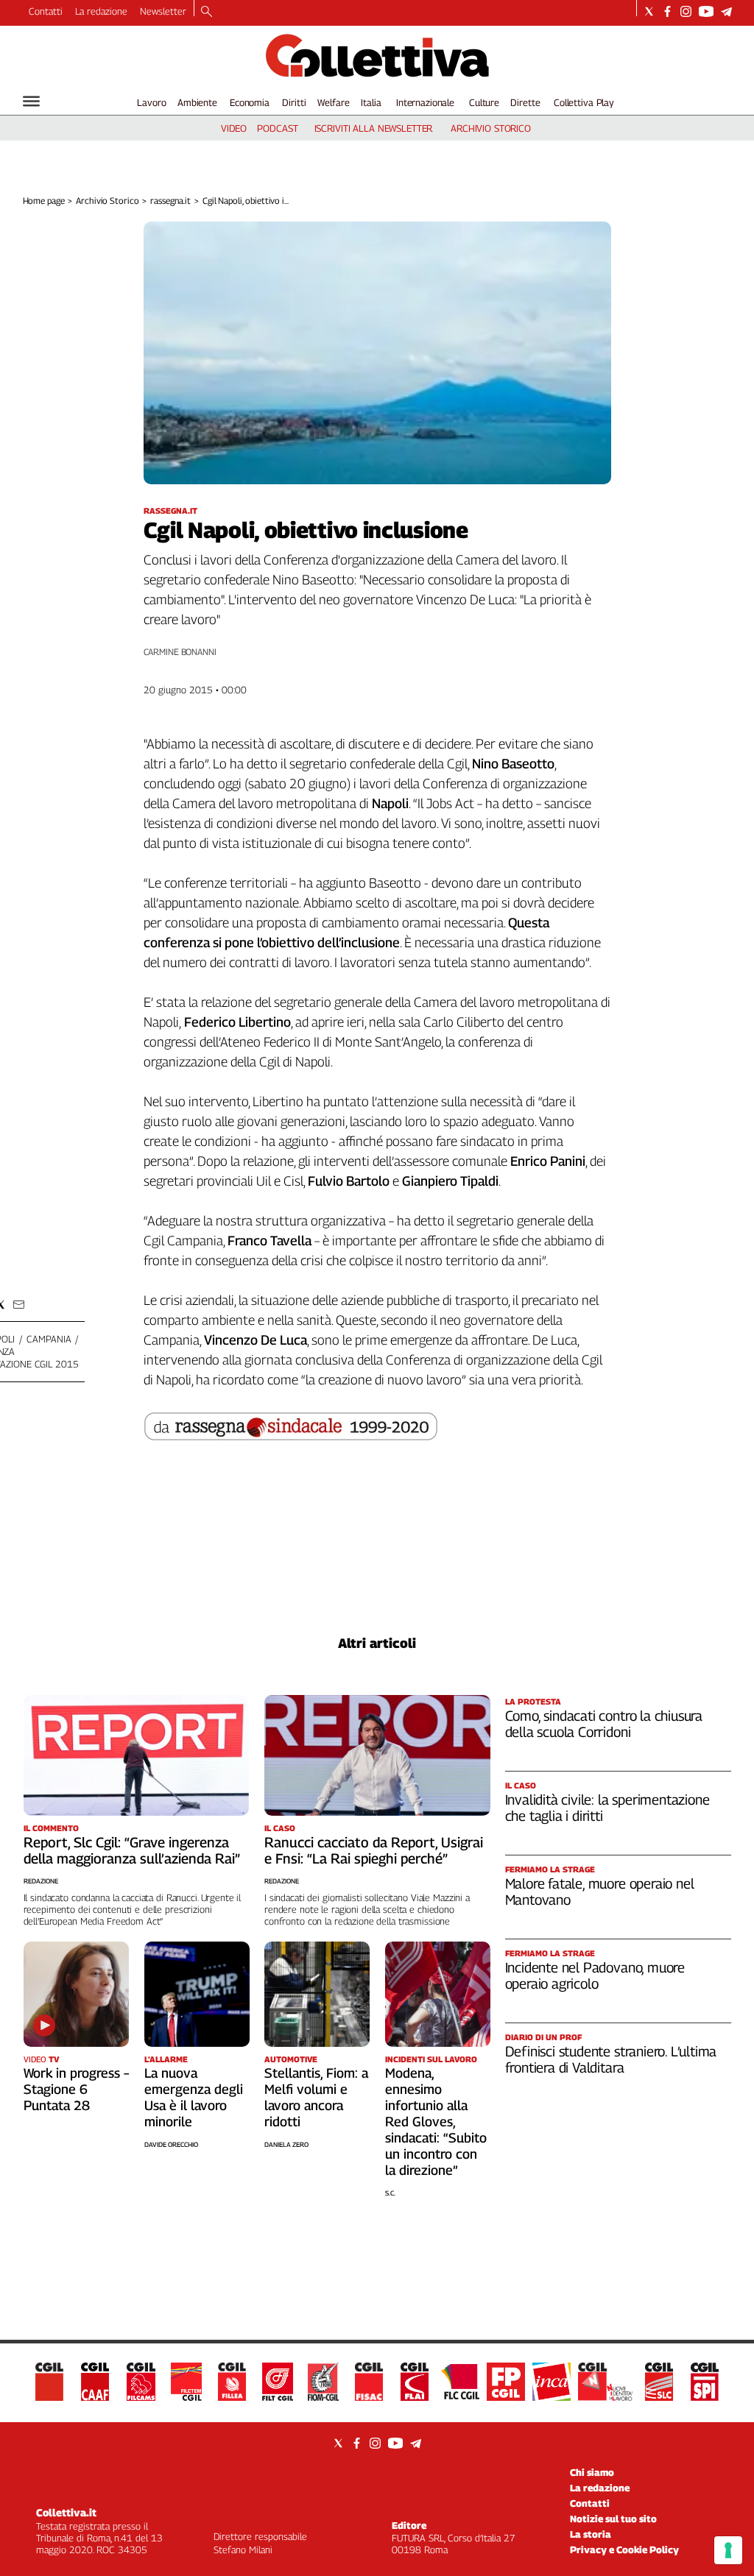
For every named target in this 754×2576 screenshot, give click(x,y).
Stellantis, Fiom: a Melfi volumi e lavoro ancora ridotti (316, 2097)
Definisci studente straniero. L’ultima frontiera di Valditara (611, 2059)
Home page (44, 201)
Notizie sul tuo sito (613, 2519)
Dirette (525, 102)
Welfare (333, 102)
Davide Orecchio (171, 2144)
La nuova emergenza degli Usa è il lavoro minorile (194, 2097)
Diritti (294, 102)
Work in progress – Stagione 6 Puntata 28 (76, 2089)
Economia (250, 102)
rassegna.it (170, 201)
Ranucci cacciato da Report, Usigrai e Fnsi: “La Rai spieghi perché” (374, 1850)
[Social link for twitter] (649, 11)
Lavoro (151, 102)
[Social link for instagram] (686, 11)
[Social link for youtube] (706, 11)
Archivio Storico (107, 201)
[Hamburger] (31, 101)
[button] (19, 1305)
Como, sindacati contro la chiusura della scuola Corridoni (604, 1724)
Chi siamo (592, 2472)
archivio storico (491, 128)
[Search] (207, 13)
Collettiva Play (584, 102)
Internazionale (425, 102)
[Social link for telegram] (726, 11)
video (234, 128)
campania (49, 1339)
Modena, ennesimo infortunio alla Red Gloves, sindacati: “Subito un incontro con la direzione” (436, 2122)
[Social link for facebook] (667, 11)
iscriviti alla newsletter (374, 128)
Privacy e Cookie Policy (624, 2550)
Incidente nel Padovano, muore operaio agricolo (595, 1975)
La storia (591, 2534)
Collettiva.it (66, 2512)
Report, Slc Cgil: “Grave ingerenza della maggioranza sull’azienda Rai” (132, 1850)
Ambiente (197, 102)
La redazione (101, 11)
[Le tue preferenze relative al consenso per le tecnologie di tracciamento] (728, 2550)
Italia (371, 102)
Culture (484, 102)
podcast (277, 128)
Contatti (46, 11)
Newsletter (163, 11)
